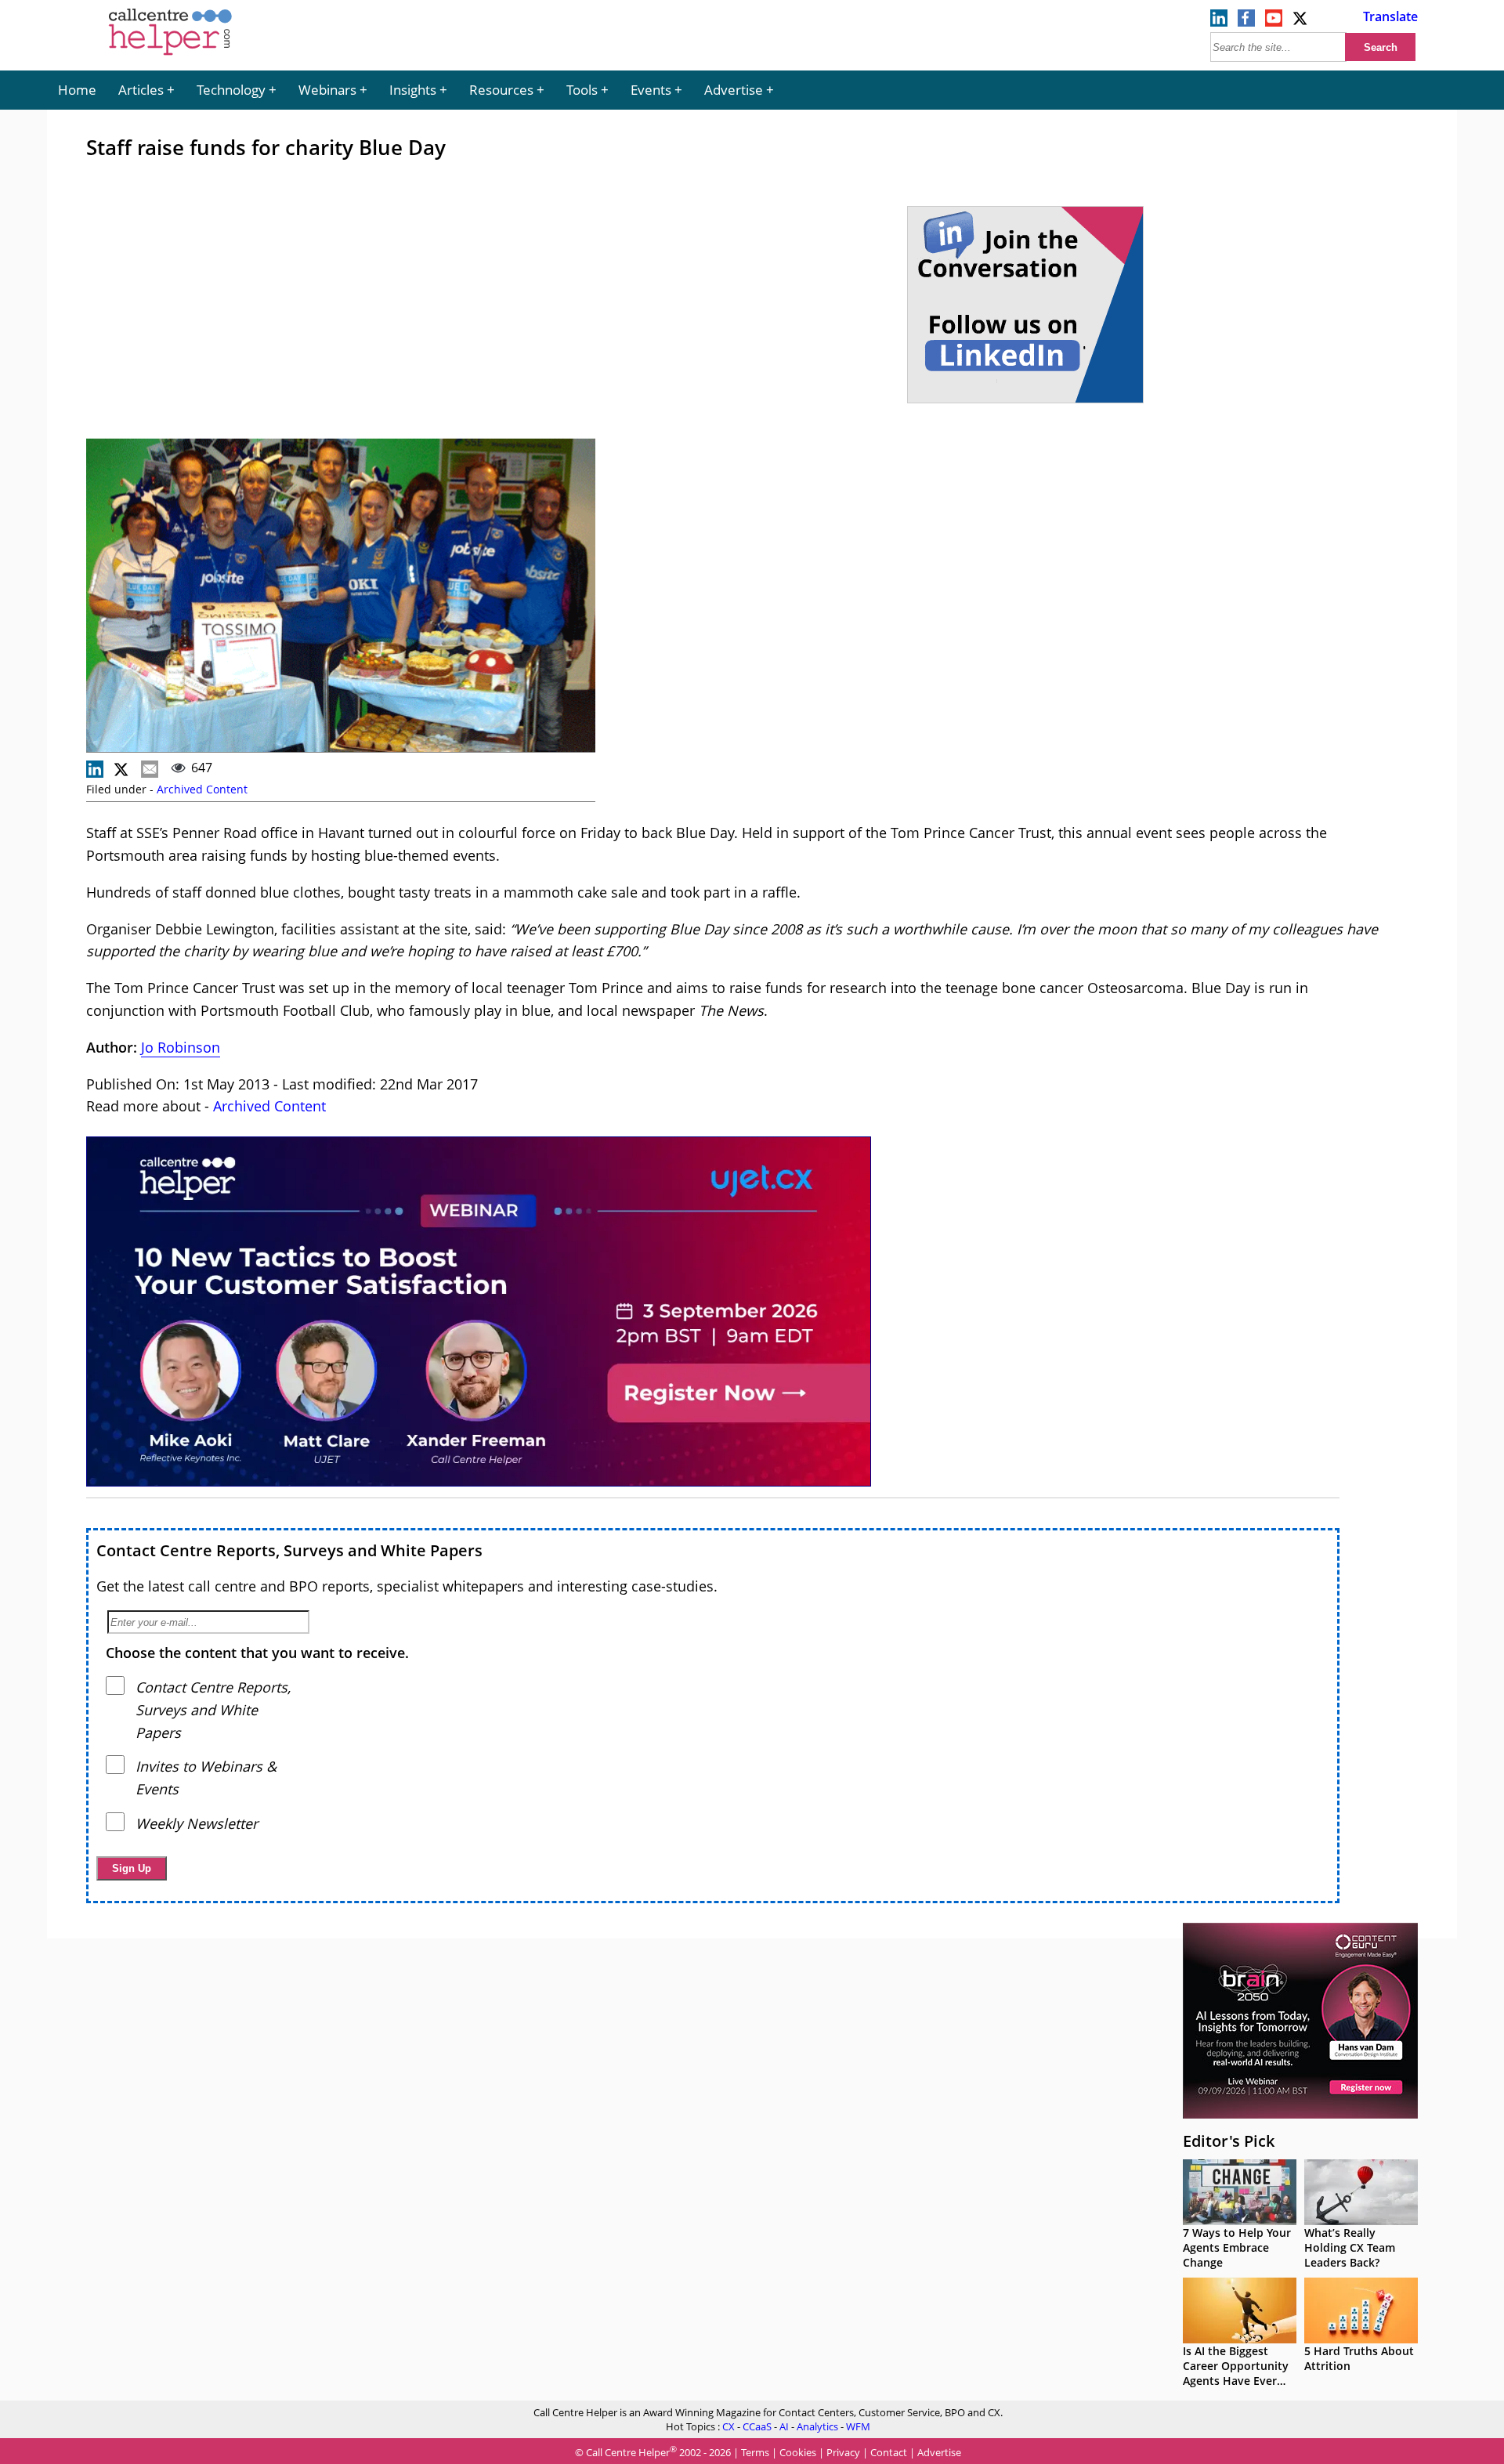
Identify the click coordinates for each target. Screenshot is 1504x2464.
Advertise (734, 90)
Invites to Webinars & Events (206, 1778)
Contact (889, 2452)
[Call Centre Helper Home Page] (170, 56)
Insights (413, 90)
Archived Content (202, 789)
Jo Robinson (181, 1047)
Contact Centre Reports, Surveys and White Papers (289, 1550)
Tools (582, 90)
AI (784, 2426)
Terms (755, 2452)
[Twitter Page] (1301, 22)
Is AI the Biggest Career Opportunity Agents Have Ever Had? (1236, 2373)
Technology (231, 90)
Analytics (817, 2426)
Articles (141, 90)
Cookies (798, 2452)
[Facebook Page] (1246, 22)
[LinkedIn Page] (1219, 22)
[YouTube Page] (1274, 22)
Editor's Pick (1229, 2141)
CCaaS (757, 2426)
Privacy (843, 2452)
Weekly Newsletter (197, 1823)
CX (728, 2426)
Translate (1390, 16)
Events (651, 90)
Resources (501, 90)
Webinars (327, 90)
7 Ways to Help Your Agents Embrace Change (1237, 2247)
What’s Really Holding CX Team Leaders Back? (1350, 2247)
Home (77, 90)
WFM (858, 2426)
